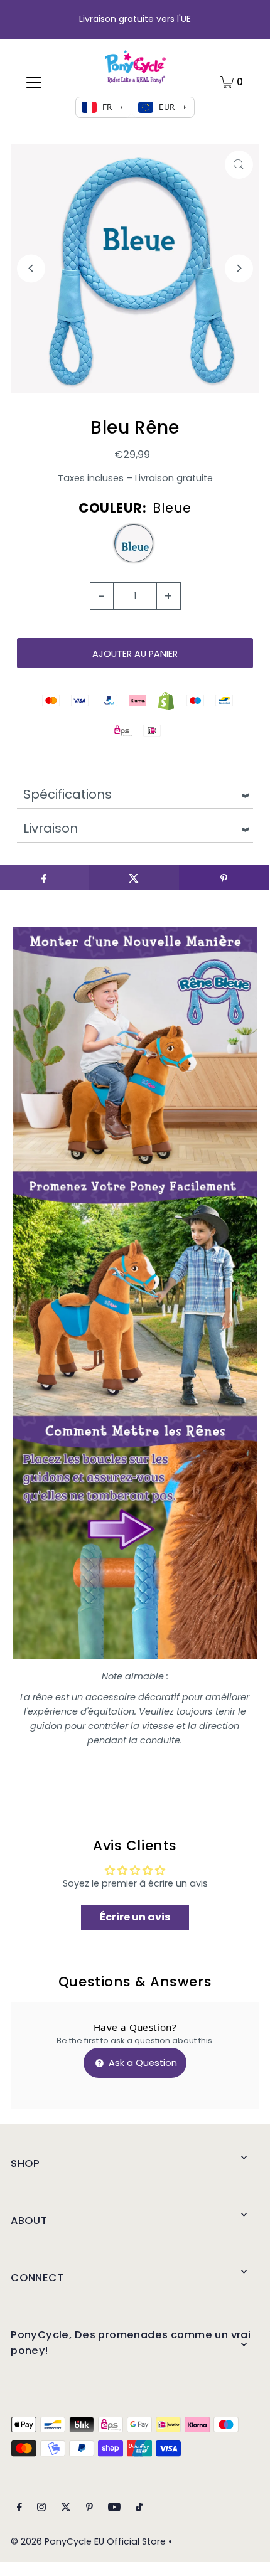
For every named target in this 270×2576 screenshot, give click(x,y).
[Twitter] (66, 2509)
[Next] (239, 268)
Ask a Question (142, 2063)
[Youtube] (114, 2509)
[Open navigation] (34, 82)
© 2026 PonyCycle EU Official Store (88, 2541)
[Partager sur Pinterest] (224, 877)
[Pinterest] (89, 2509)
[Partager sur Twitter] (133, 877)
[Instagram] (41, 2509)
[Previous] (31, 268)
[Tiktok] (139, 2509)
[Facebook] (19, 2509)
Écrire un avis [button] (135, 1917)
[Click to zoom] (239, 165)
